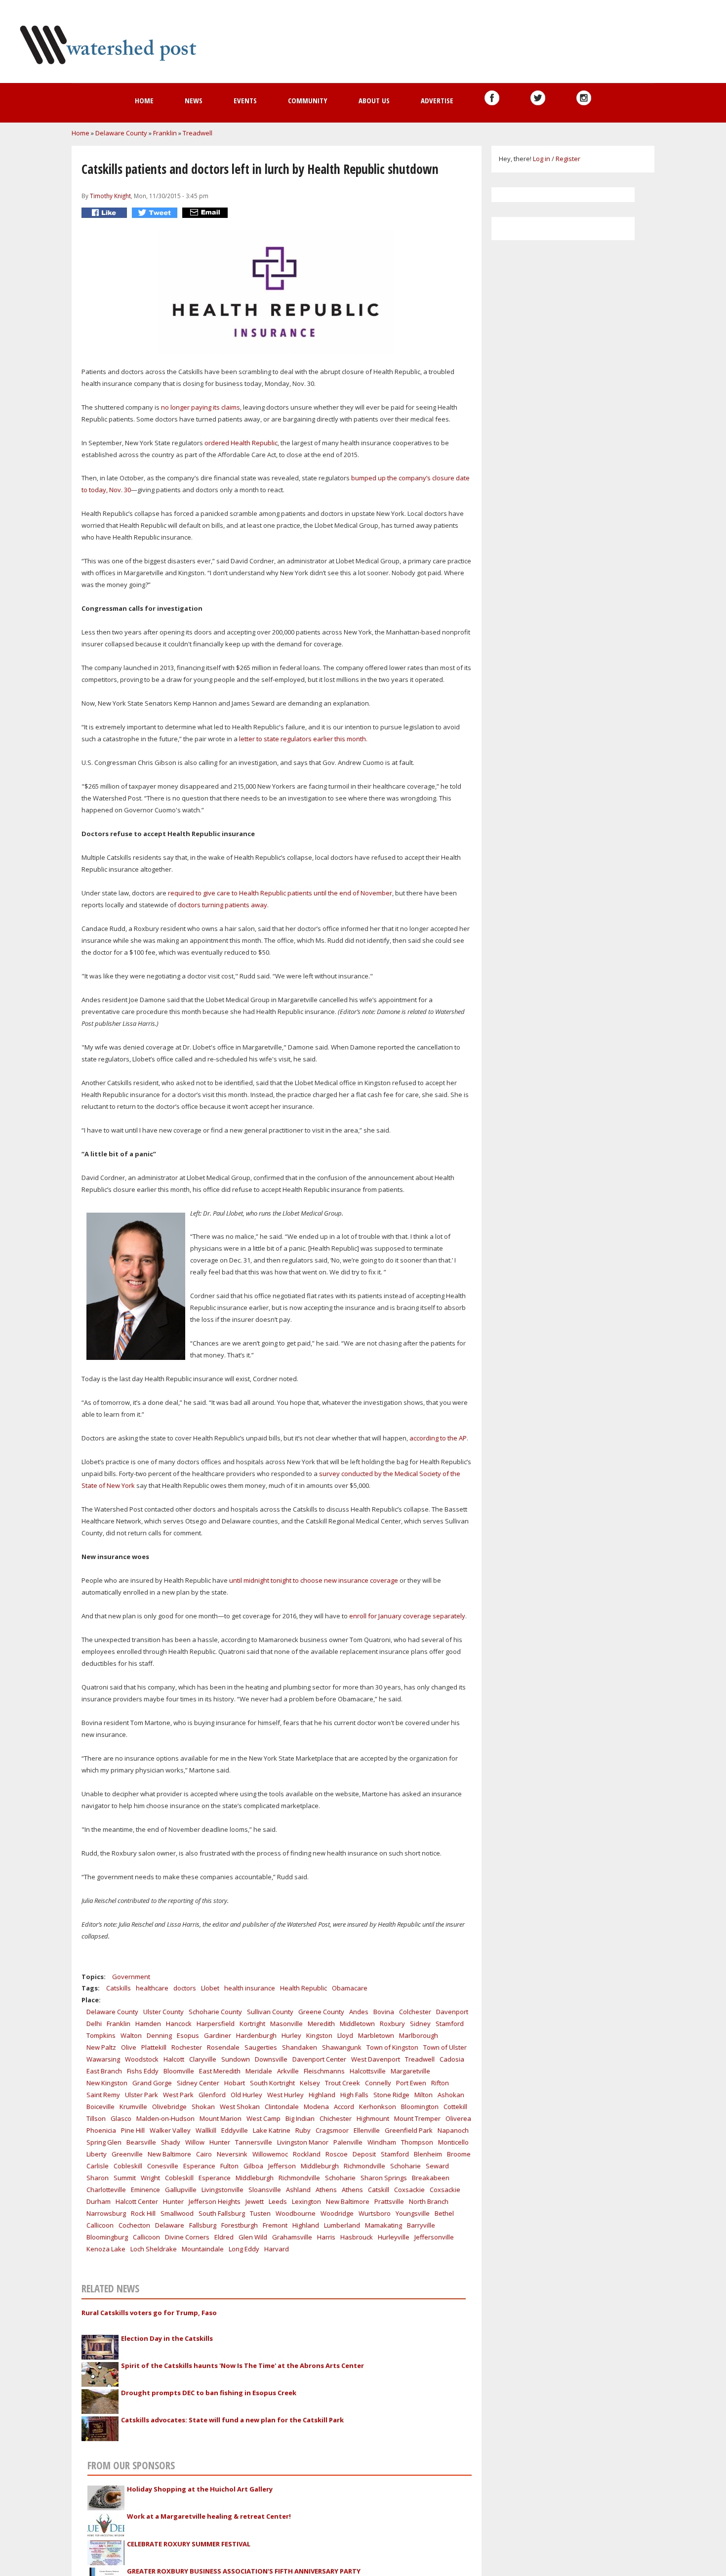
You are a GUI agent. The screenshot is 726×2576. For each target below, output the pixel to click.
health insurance (250, 1988)
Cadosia (452, 2059)
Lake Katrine (272, 2130)
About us (374, 100)
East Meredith (220, 2071)
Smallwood (177, 2213)
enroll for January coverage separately (407, 1616)
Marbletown (376, 2035)
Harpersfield (216, 2024)
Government (131, 1977)
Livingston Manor (303, 2142)
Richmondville (364, 2166)
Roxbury (392, 2024)
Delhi (94, 2024)
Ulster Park (141, 2095)
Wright (150, 2178)
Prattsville (389, 2201)
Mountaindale (203, 2249)
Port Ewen (411, 2083)
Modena (316, 2107)
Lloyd (345, 2035)
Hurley (291, 2035)
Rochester (187, 2047)
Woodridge (337, 2213)
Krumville (133, 2107)
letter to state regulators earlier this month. (304, 739)
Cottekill (455, 2107)
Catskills (119, 1988)
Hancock (179, 2024)
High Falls (354, 2095)
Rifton (440, 2083)
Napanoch (453, 2130)
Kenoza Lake (106, 2249)
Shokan (203, 2107)
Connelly (378, 2083)
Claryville (203, 2059)
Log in (542, 159)
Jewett (255, 2201)
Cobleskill (128, 2166)
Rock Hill (143, 2213)
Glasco (121, 2118)
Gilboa (253, 2166)
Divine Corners (187, 2237)
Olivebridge (169, 2107)
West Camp (263, 2118)
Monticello (453, 2142)
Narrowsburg (106, 2213)
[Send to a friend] (206, 213)
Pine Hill (133, 2130)
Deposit (364, 2154)
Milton (423, 2095)
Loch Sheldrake (154, 2249)
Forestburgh (240, 2225)
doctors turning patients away (222, 905)
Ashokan (451, 2095)
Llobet (210, 1988)
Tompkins (101, 2035)
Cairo (204, 2154)
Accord (344, 2107)
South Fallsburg (222, 2213)
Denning (159, 2035)
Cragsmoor (332, 2130)
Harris (326, 2237)
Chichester (336, 2118)
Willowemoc (270, 2154)
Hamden (148, 2024)
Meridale (259, 2071)
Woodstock (142, 2059)
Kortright (252, 2024)
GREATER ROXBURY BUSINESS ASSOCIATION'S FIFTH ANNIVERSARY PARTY (244, 2571)
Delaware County (121, 133)
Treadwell (198, 133)
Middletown (357, 2024)
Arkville (288, 2071)
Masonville (286, 2024)
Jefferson (282, 2166)
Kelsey (310, 2083)
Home (144, 100)
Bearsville (141, 2142)
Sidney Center (198, 2083)
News (194, 100)
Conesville (163, 2166)
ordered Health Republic (241, 443)
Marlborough (419, 2035)
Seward (437, 2166)
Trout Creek (343, 2083)
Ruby (303, 2130)
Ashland (298, 2190)
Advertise (437, 100)
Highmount (373, 2118)
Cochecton (134, 2225)
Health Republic (303, 1988)
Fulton (229, 2166)
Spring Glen (104, 2142)
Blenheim (428, 2154)
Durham (99, 2201)
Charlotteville (106, 2190)
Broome (459, 2154)
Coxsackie (409, 2190)
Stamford (450, 2024)
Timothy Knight (110, 196)
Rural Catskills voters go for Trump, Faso (149, 2313)
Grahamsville (292, 2237)
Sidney (420, 2024)
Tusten (260, 2213)
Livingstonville (222, 2190)
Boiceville (101, 2107)
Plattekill (154, 2047)
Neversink (232, 2154)
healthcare (152, 1988)
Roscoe (337, 2154)
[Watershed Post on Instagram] (584, 98)
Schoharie (405, 2166)
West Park (178, 2095)
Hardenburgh (256, 2035)
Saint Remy (103, 2095)
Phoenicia (101, 2130)
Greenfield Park (409, 2130)
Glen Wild (253, 2237)
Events (245, 100)
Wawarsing (103, 2059)
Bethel (444, 2213)
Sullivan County (270, 2012)
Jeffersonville (434, 2237)
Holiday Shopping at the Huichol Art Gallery (200, 2489)
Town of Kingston (392, 2047)
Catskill (379, 2190)
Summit (125, 2178)
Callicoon (100, 2225)
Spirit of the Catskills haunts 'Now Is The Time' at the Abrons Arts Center (242, 2365)
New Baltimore (169, 2154)
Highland (322, 2095)
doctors (185, 1988)
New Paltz (101, 2047)
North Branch (429, 2201)
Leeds (278, 2201)
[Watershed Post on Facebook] (492, 98)
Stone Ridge (391, 2095)
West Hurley (285, 2095)
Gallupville (181, 2190)
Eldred (224, 2237)
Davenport (452, 2012)
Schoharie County (215, 2012)
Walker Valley (170, 2130)
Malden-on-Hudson (165, 2118)
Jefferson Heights (215, 2201)
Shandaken (300, 2047)
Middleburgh (320, 2166)
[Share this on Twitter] (156, 213)
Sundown (236, 2059)
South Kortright (272, 2083)
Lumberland (342, 2225)
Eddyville (235, 2130)
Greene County (321, 2012)
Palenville (348, 2142)
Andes (359, 2012)
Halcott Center (137, 2201)
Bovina (384, 2012)
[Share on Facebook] (105, 213)
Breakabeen (431, 2178)
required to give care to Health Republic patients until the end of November (280, 893)
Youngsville (413, 2213)
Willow (195, 2142)
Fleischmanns (324, 2071)
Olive (129, 2047)
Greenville (127, 2154)
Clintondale (282, 2107)
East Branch (104, 2071)
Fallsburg (203, 2225)
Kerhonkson (378, 2107)
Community (308, 100)
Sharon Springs (384, 2178)
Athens (326, 2190)
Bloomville (179, 2071)
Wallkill (206, 2130)
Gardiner (218, 2035)
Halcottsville (368, 2071)
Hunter (220, 2142)
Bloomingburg (107, 2237)
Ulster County (163, 2012)
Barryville (421, 2225)
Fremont (275, 2225)
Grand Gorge (152, 2083)
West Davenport (376, 2059)
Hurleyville (394, 2237)
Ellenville (367, 2130)
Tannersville (254, 2142)
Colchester (415, 2012)
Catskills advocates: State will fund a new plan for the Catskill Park (232, 2420)
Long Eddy (244, 2249)
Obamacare (350, 1988)
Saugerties (261, 2047)
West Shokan (240, 2107)
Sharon (98, 2178)
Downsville (271, 2059)
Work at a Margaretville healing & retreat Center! (209, 2516)
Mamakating (383, 2225)
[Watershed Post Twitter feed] (538, 98)
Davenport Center (319, 2059)
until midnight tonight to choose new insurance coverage (314, 1580)
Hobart (235, 2083)
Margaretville (410, 2071)
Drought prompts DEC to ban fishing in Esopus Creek (209, 2393)
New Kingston (107, 2083)
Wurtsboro (375, 2213)
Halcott (174, 2059)
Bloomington (420, 2107)
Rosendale (223, 2047)
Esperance (199, 2166)
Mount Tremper (417, 2118)
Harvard (277, 2249)
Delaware (170, 2225)
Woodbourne (296, 2213)
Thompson (417, 2142)
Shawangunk (342, 2047)
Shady (171, 2142)
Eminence (145, 2190)
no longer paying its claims (201, 407)
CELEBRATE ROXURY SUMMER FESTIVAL (189, 2544)
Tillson (96, 2118)
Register (568, 159)
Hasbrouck (357, 2237)
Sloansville (265, 2190)
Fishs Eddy (143, 2071)
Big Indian (300, 2118)
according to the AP (438, 1438)
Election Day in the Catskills (167, 2338)
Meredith (321, 2024)
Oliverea (458, 2118)
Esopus (188, 2035)
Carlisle (98, 2166)
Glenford (212, 2095)
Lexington (306, 2201)
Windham (382, 2142)
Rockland (307, 2154)
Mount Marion (221, 2118)
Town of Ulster (445, 2047)
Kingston (319, 2035)
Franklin (165, 133)
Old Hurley (246, 2095)
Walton (131, 2035)
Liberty (97, 2154)
